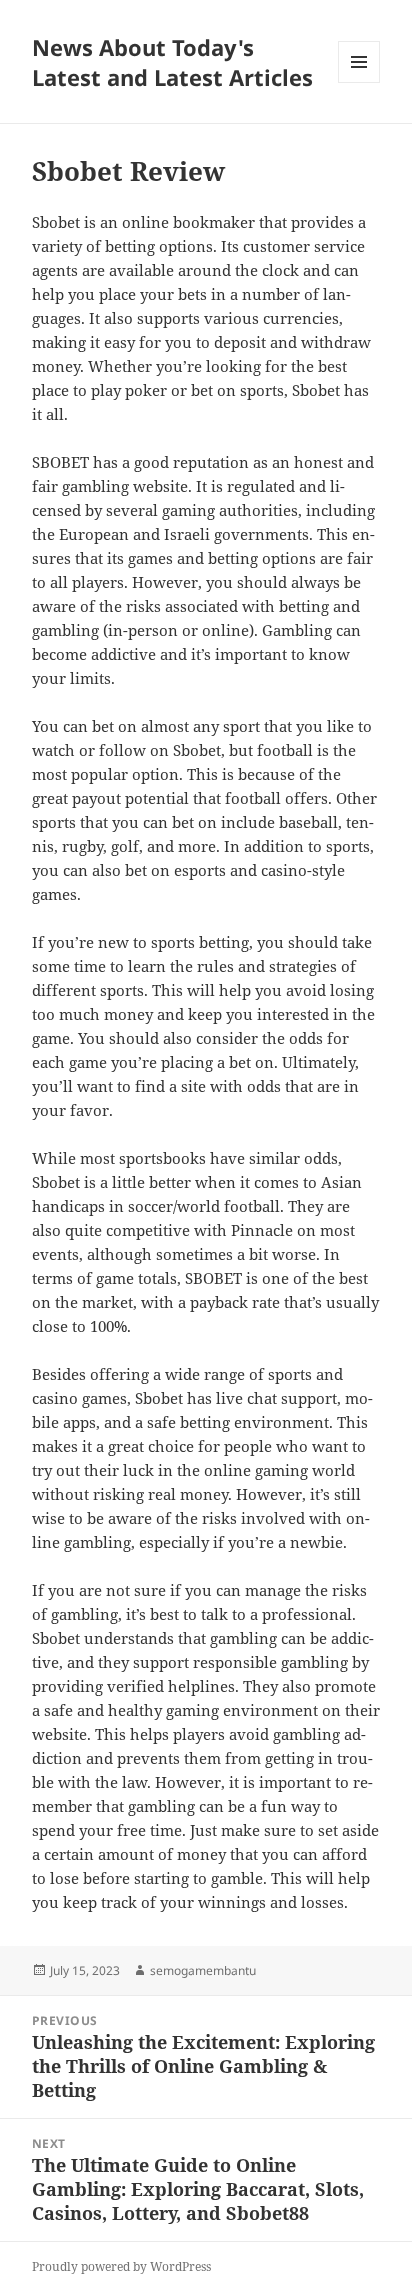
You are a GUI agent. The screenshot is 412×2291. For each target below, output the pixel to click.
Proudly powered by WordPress (121, 2266)
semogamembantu (203, 1970)
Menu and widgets (359, 82)
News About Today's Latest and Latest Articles (172, 62)
